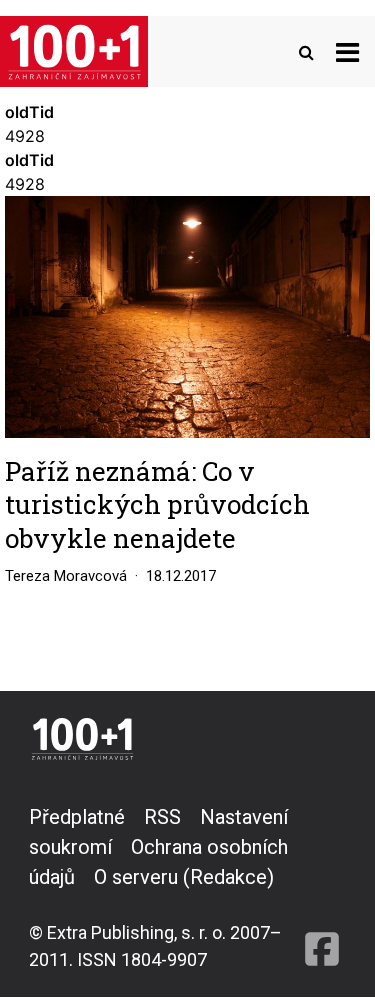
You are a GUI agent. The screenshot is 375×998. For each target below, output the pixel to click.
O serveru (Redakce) (184, 877)
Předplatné (77, 817)
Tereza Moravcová (66, 576)
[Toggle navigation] (347, 51)
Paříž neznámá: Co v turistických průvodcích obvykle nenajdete (157, 504)
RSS (162, 817)
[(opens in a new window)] (322, 887)
